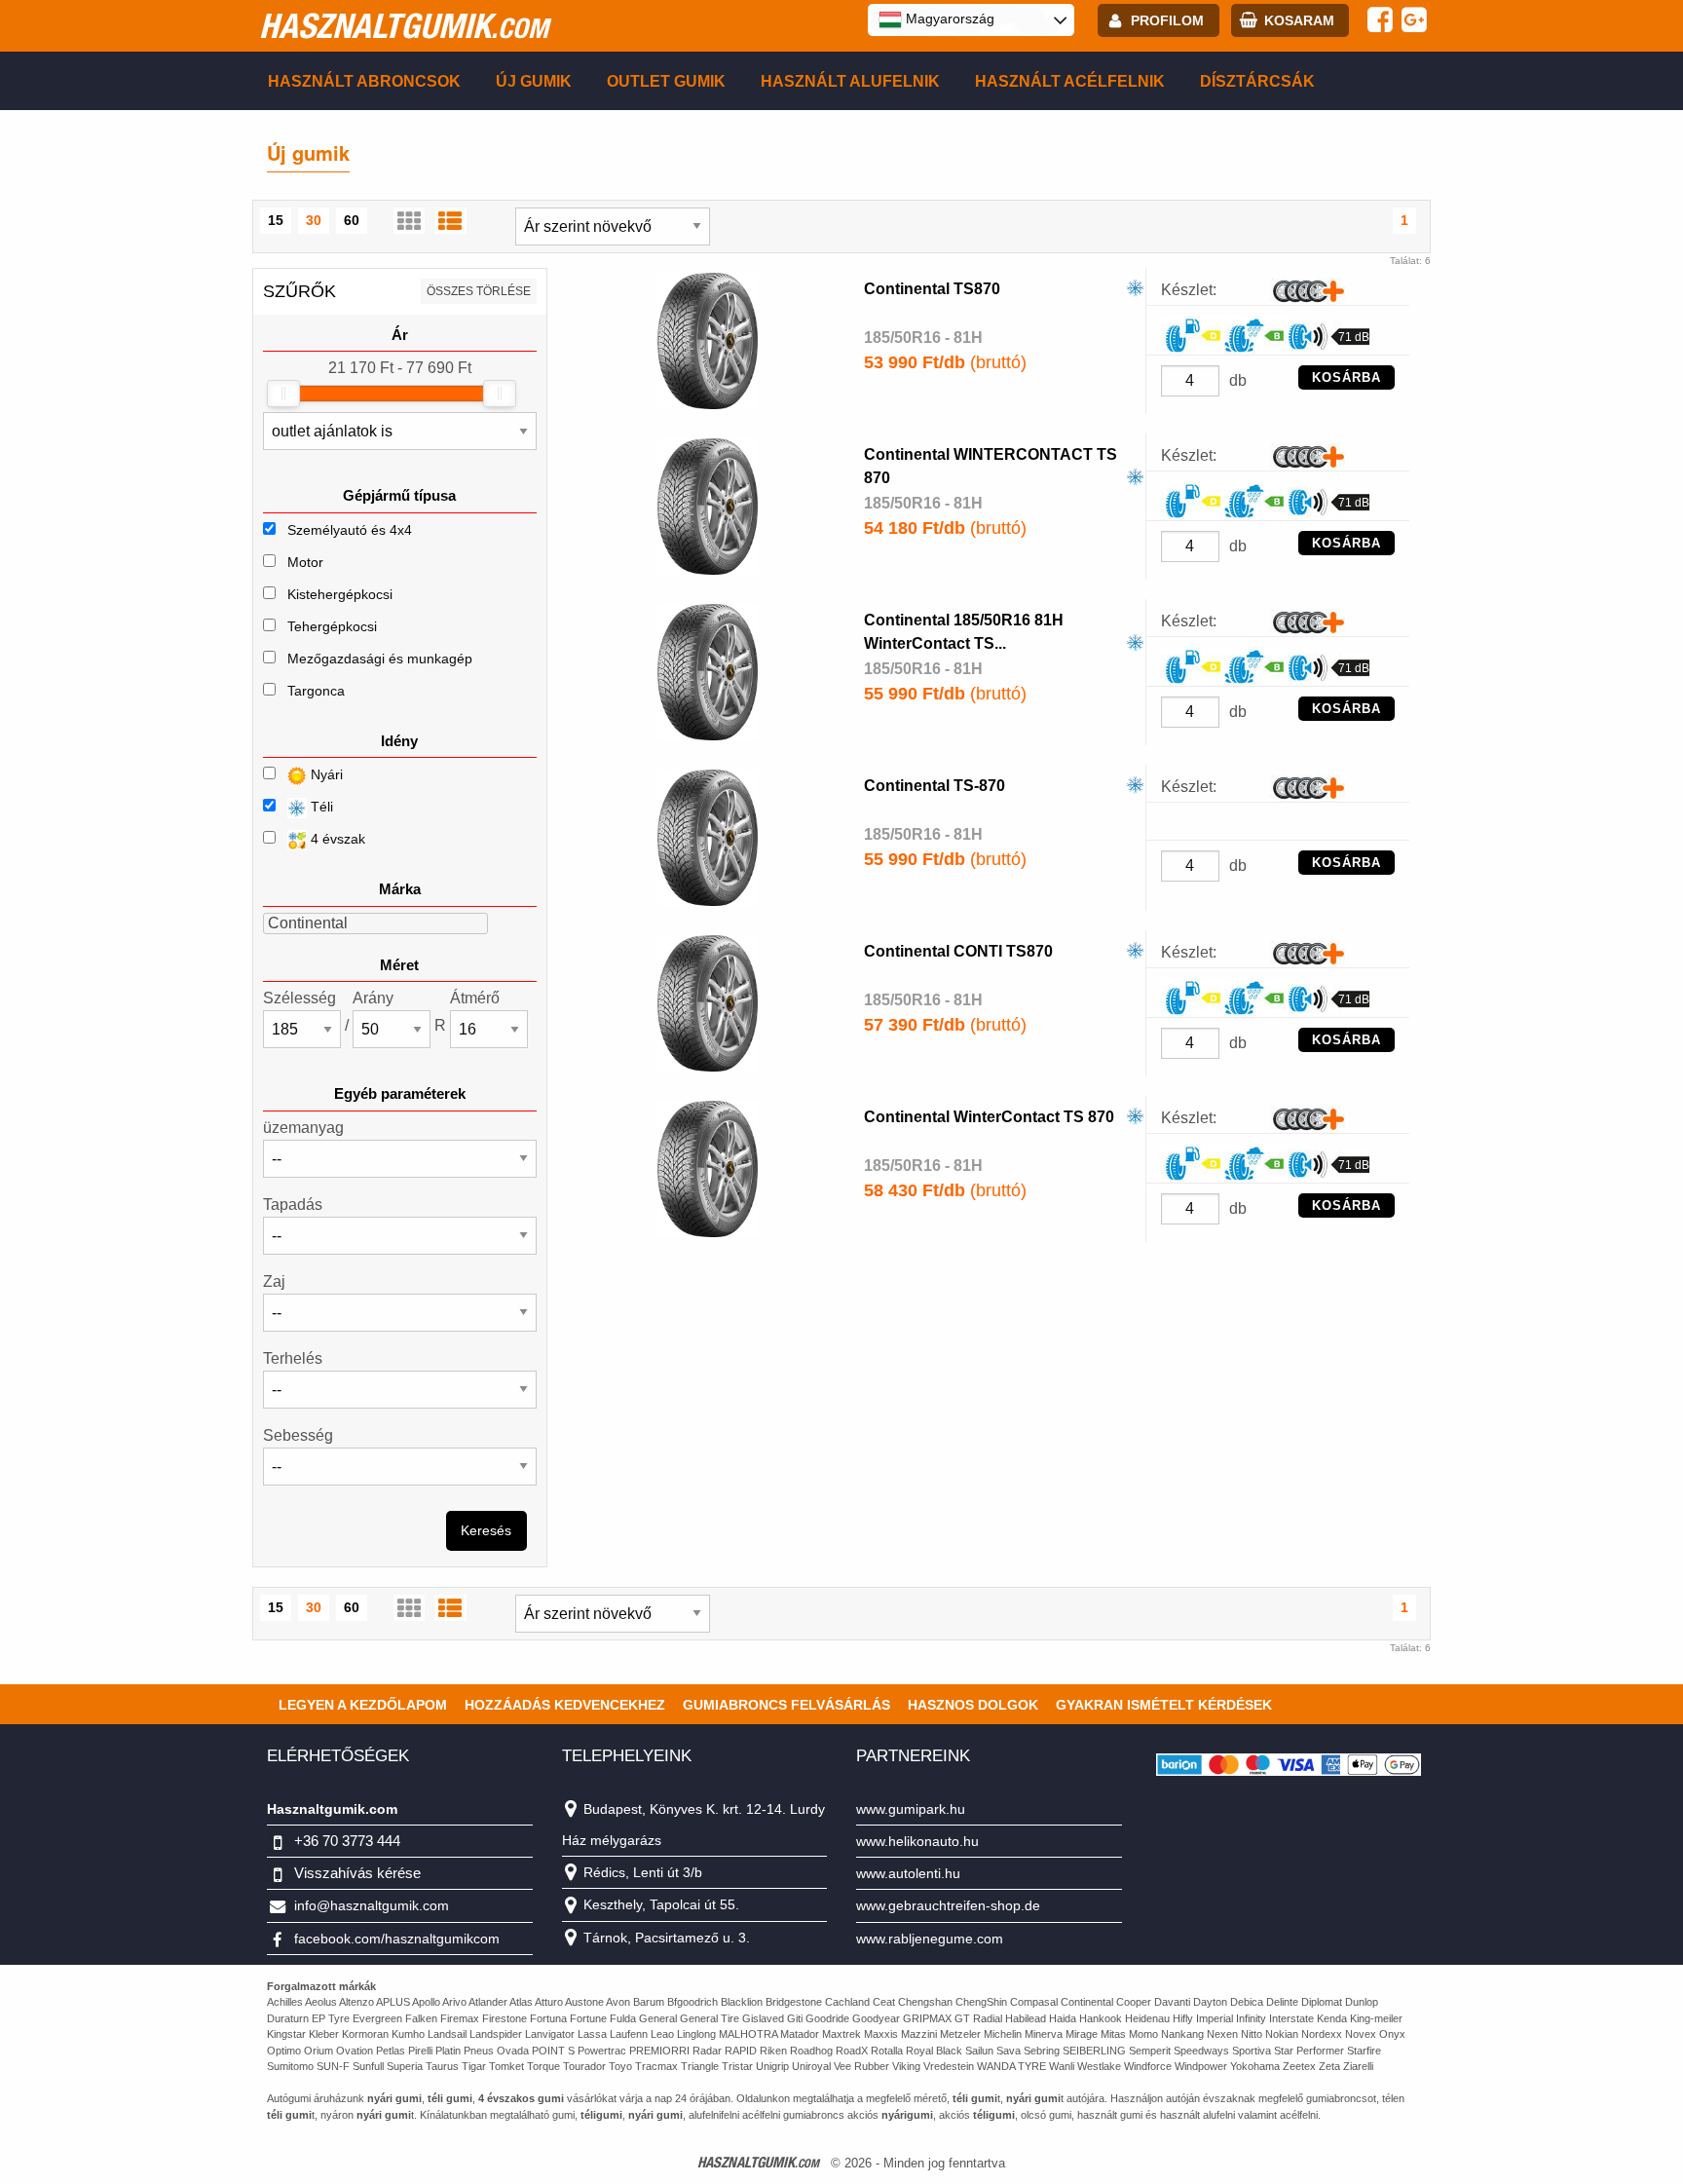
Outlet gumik (666, 81)
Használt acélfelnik (1070, 81)
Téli (320, 807)
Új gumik (534, 81)
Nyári (325, 774)
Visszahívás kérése (357, 1873)
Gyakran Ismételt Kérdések (1164, 1705)
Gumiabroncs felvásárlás (786, 1705)
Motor (305, 562)
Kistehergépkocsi (340, 594)
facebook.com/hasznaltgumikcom (397, 1939)
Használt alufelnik (850, 81)
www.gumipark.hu (911, 1809)
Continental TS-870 (935, 786)
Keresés (486, 1530)
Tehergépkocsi (332, 626)
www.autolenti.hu (908, 1873)
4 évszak (336, 839)
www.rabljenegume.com (930, 1939)
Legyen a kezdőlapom (363, 1705)
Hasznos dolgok (973, 1705)
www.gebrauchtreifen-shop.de (948, 1905)
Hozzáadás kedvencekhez (565, 1705)
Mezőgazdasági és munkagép (380, 659)
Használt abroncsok (364, 81)
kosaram (1299, 20)
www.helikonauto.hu (917, 1841)
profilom (1167, 20)
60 (352, 220)
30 (314, 220)
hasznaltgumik (404, 25)
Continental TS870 (932, 289)
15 (276, 220)
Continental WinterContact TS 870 (989, 1117)
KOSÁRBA (1346, 377)
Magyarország (948, 19)
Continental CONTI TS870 (958, 951)
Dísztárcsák (1257, 81)
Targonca (316, 691)
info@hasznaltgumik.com (372, 1905)
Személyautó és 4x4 (350, 530)
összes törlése (479, 291)
